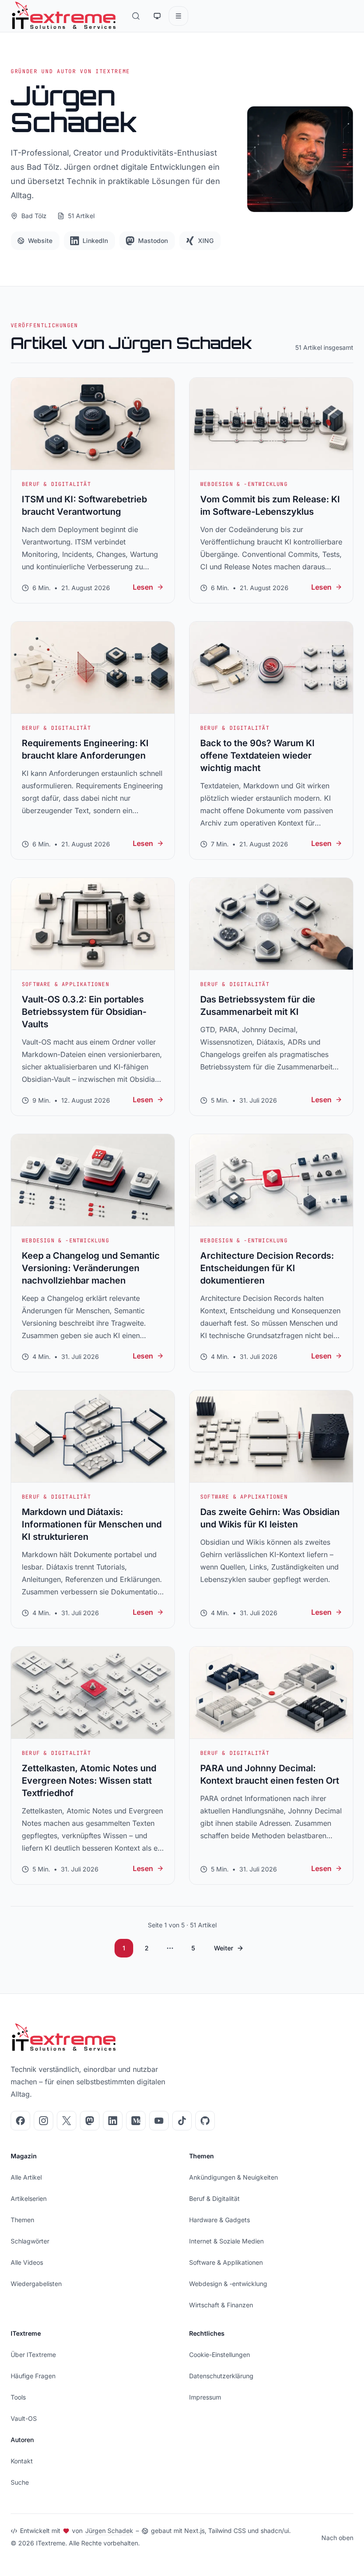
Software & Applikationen (226, 2262)
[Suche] (136, 16)
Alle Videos (27, 2262)
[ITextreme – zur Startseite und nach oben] (64, 16)
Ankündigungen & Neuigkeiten (233, 2177)
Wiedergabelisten (36, 2284)
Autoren (22, 2440)
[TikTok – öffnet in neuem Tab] (182, 2121)
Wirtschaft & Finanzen (221, 2305)
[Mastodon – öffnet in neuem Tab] (90, 2121)
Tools (18, 2397)
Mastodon (153, 241)
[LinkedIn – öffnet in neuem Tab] (113, 2121)
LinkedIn (95, 241)
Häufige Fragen (33, 2376)
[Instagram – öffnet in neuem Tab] (44, 2121)
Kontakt (22, 2461)
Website (40, 241)
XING (206, 241)
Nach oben (337, 2538)
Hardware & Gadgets (220, 2220)
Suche (20, 2482)
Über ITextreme (33, 2355)
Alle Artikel (26, 2177)
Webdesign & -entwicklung (228, 2284)
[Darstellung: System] (157, 16)
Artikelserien (29, 2198)
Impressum (205, 2397)
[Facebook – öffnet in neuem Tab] (20, 2121)
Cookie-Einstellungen (220, 2355)
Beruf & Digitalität (214, 2198)
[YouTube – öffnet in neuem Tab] (159, 2121)
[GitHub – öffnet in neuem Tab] (205, 2121)
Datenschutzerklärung (221, 2376)
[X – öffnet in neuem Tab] (67, 2121)
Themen (22, 2220)
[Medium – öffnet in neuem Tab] (136, 2121)
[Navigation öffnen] (178, 16)
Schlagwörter (30, 2241)
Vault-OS (24, 2418)
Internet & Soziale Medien (226, 2241)
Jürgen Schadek (109, 2531)
